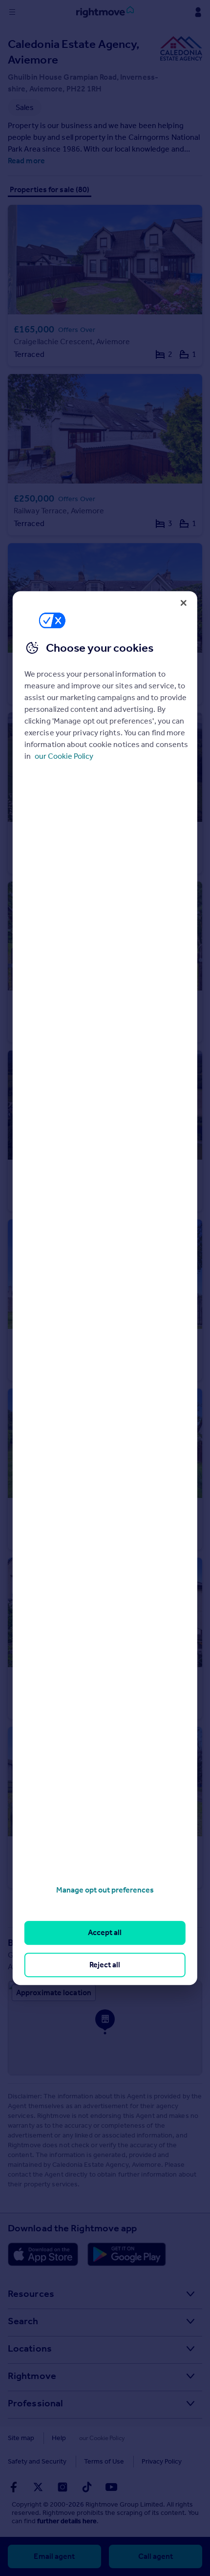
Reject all (105, 1965)
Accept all (105, 1933)
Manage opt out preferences (105, 1890)
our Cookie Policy (64, 756)
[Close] (184, 603)
